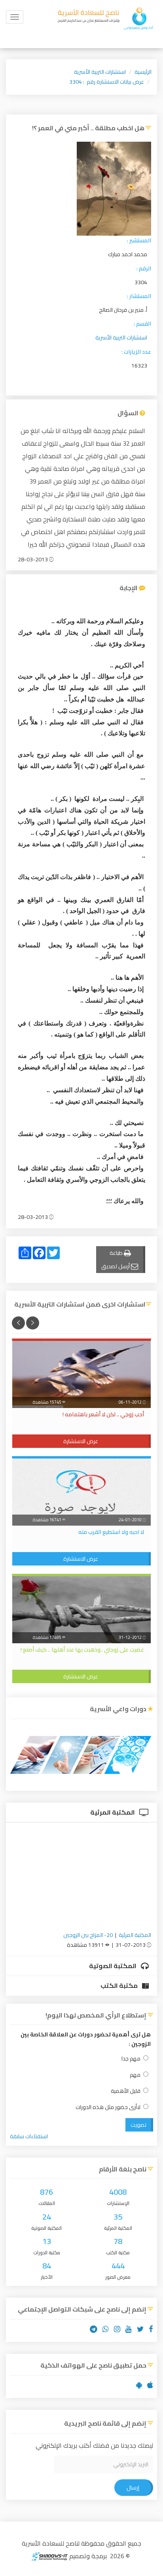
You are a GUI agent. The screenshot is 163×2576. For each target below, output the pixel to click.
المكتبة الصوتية (113, 1966)
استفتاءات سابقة (29, 2136)
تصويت (138, 2125)
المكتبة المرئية (113, 1812)
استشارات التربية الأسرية (100, 72)
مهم (135, 2075)
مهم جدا (131, 2059)
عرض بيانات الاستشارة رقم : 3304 (107, 82)
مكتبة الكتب (120, 1985)
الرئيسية (143, 72)
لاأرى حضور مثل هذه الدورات (108, 2107)
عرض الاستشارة (81, 1441)
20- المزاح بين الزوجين (88, 1935)
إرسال (133, 2488)
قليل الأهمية (126, 2091)
